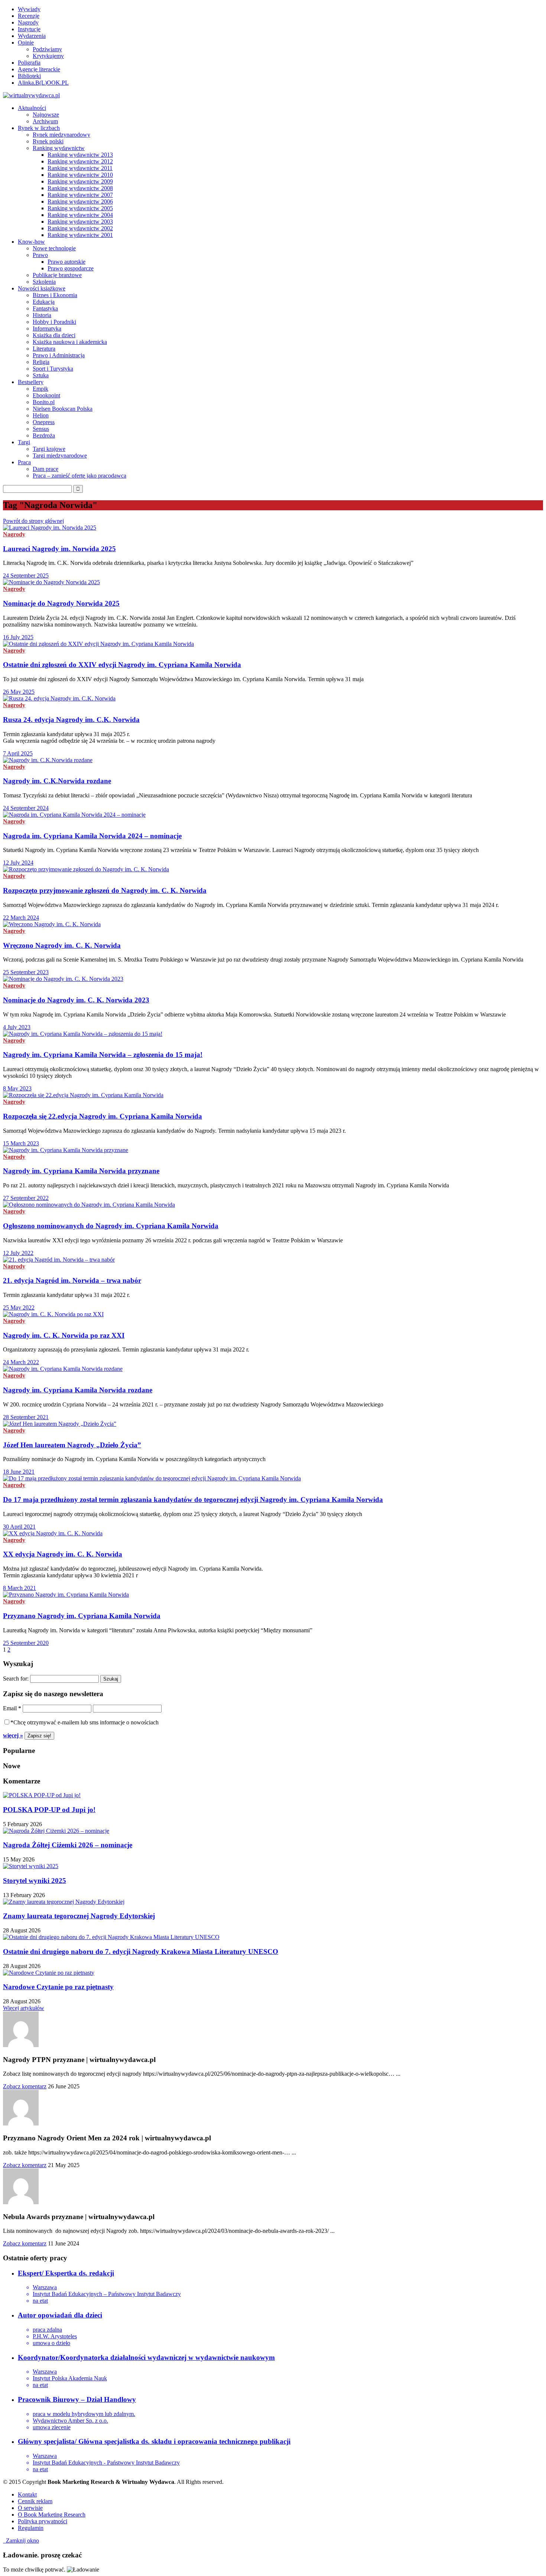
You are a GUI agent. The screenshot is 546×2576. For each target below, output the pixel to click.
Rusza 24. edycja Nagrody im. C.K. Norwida (71, 720)
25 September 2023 (26, 972)
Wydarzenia (32, 36)
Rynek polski (48, 141)
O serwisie (30, 2508)
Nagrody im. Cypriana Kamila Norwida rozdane (78, 1390)
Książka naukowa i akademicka (70, 342)
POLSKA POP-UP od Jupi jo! (49, 1810)
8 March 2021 (19, 1588)
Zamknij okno (21, 2541)
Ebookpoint (46, 395)
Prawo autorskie (66, 262)
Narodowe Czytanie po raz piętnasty (58, 1987)
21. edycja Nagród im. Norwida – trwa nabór (72, 1280)
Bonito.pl (44, 402)
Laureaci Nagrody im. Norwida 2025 (59, 549)
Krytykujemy (48, 56)
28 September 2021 (26, 1417)
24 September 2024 (26, 808)
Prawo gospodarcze (71, 268)
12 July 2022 (18, 1253)
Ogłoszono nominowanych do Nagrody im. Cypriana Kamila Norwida (111, 1226)
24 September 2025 (26, 575)
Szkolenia (44, 282)
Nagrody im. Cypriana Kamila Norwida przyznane (81, 1171)
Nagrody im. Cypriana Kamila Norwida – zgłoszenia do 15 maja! (103, 1055)
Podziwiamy (47, 49)
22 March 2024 (21, 918)
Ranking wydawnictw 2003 (80, 222)
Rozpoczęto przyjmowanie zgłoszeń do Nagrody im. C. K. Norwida (105, 890)
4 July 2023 (17, 1027)
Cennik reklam (35, 2501)
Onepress (44, 422)
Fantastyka (45, 308)
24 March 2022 (21, 1362)
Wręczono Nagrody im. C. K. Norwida (62, 945)
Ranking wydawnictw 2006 (80, 201)
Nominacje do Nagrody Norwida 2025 (61, 603)
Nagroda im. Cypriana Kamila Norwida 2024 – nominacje (92, 836)
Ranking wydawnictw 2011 (80, 168)
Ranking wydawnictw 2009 (80, 181)
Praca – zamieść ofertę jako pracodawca (79, 476)
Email (12, 1708)
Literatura (44, 349)
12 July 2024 (18, 863)
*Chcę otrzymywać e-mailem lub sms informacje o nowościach (84, 1722)
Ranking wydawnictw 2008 (80, 188)
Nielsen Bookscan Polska (63, 409)
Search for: (16, 1679)
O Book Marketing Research (52, 2515)
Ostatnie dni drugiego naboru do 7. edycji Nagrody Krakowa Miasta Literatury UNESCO (141, 1951)
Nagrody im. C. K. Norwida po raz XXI (64, 1335)
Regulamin (31, 2528)
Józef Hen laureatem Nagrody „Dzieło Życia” (72, 1445)
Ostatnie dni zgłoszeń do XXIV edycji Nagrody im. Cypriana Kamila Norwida (122, 665)
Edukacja (44, 302)
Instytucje (29, 29)
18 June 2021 (19, 1472)
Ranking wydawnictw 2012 (80, 161)
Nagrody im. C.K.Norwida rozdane (57, 781)
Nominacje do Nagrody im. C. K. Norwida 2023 (76, 1000)
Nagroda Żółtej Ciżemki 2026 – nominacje (68, 1845)
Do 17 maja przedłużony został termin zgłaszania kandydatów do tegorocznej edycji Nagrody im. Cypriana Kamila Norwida (193, 1500)
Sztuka (41, 375)
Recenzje (29, 16)
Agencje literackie (39, 69)
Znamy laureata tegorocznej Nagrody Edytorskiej (79, 1916)
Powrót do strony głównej (33, 521)
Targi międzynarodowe (60, 456)
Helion (41, 415)
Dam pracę (45, 469)
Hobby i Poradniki (54, 322)
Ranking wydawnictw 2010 (80, 175)
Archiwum (45, 121)
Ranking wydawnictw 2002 (80, 228)
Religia (41, 362)
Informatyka (47, 328)
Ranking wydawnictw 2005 (80, 208)
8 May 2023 (17, 1088)
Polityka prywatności (43, 2521)
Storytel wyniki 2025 (35, 1881)
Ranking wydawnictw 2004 (80, 215)
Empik (40, 389)
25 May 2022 (19, 1307)
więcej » (13, 1735)
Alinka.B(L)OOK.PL (43, 83)
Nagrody (28, 22)
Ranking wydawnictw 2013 (80, 155)
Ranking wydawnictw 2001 (80, 235)
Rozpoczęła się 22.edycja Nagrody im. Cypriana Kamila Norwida (103, 1116)
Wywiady (29, 9)
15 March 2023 (21, 1143)
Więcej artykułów (24, 2008)
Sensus (41, 429)
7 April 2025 (18, 753)
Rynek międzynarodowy (61, 135)
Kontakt (27, 2494)
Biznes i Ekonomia (55, 295)
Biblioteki (29, 76)
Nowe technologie (54, 248)
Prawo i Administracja (59, 355)
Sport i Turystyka (53, 369)
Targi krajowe (49, 449)
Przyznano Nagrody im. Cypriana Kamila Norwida (82, 1616)
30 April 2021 (19, 1527)
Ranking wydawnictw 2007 (80, 195)
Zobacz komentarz (25, 2086)
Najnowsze (46, 115)
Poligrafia (29, 63)
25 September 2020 (26, 1643)
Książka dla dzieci (54, 335)
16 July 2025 (18, 637)
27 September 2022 (26, 1198)
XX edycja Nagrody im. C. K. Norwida (63, 1554)
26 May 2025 (19, 692)
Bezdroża (44, 435)
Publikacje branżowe (57, 275)
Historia (42, 315)
